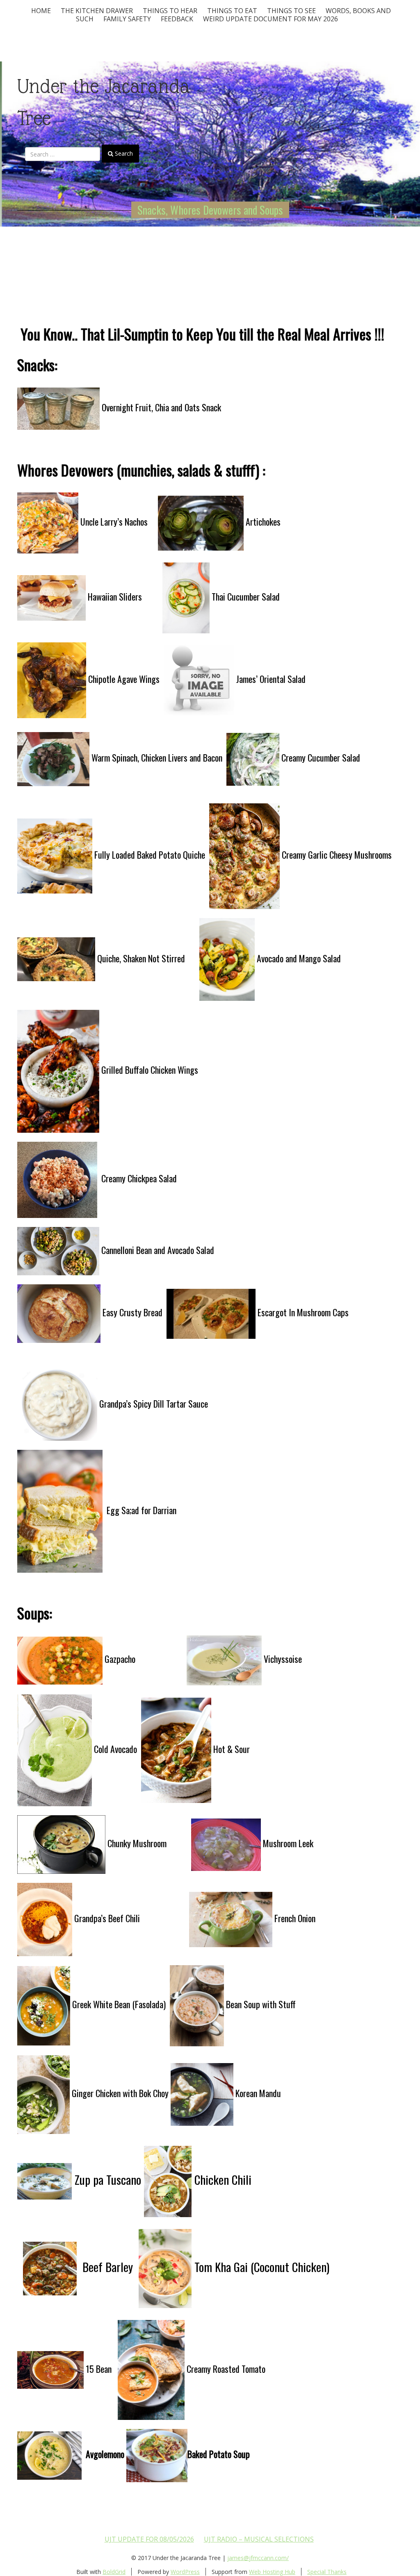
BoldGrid (114, 2572)
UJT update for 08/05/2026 (149, 2539)
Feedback (177, 19)
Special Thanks (327, 2572)
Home (41, 11)
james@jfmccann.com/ (258, 2558)
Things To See (291, 11)
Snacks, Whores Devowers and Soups (210, 210)
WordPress (185, 2572)
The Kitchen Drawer (97, 11)
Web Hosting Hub (272, 2572)
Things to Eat (232, 11)
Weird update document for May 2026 (270, 19)
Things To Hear (170, 11)
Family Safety (127, 19)
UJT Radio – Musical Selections (259, 2539)
